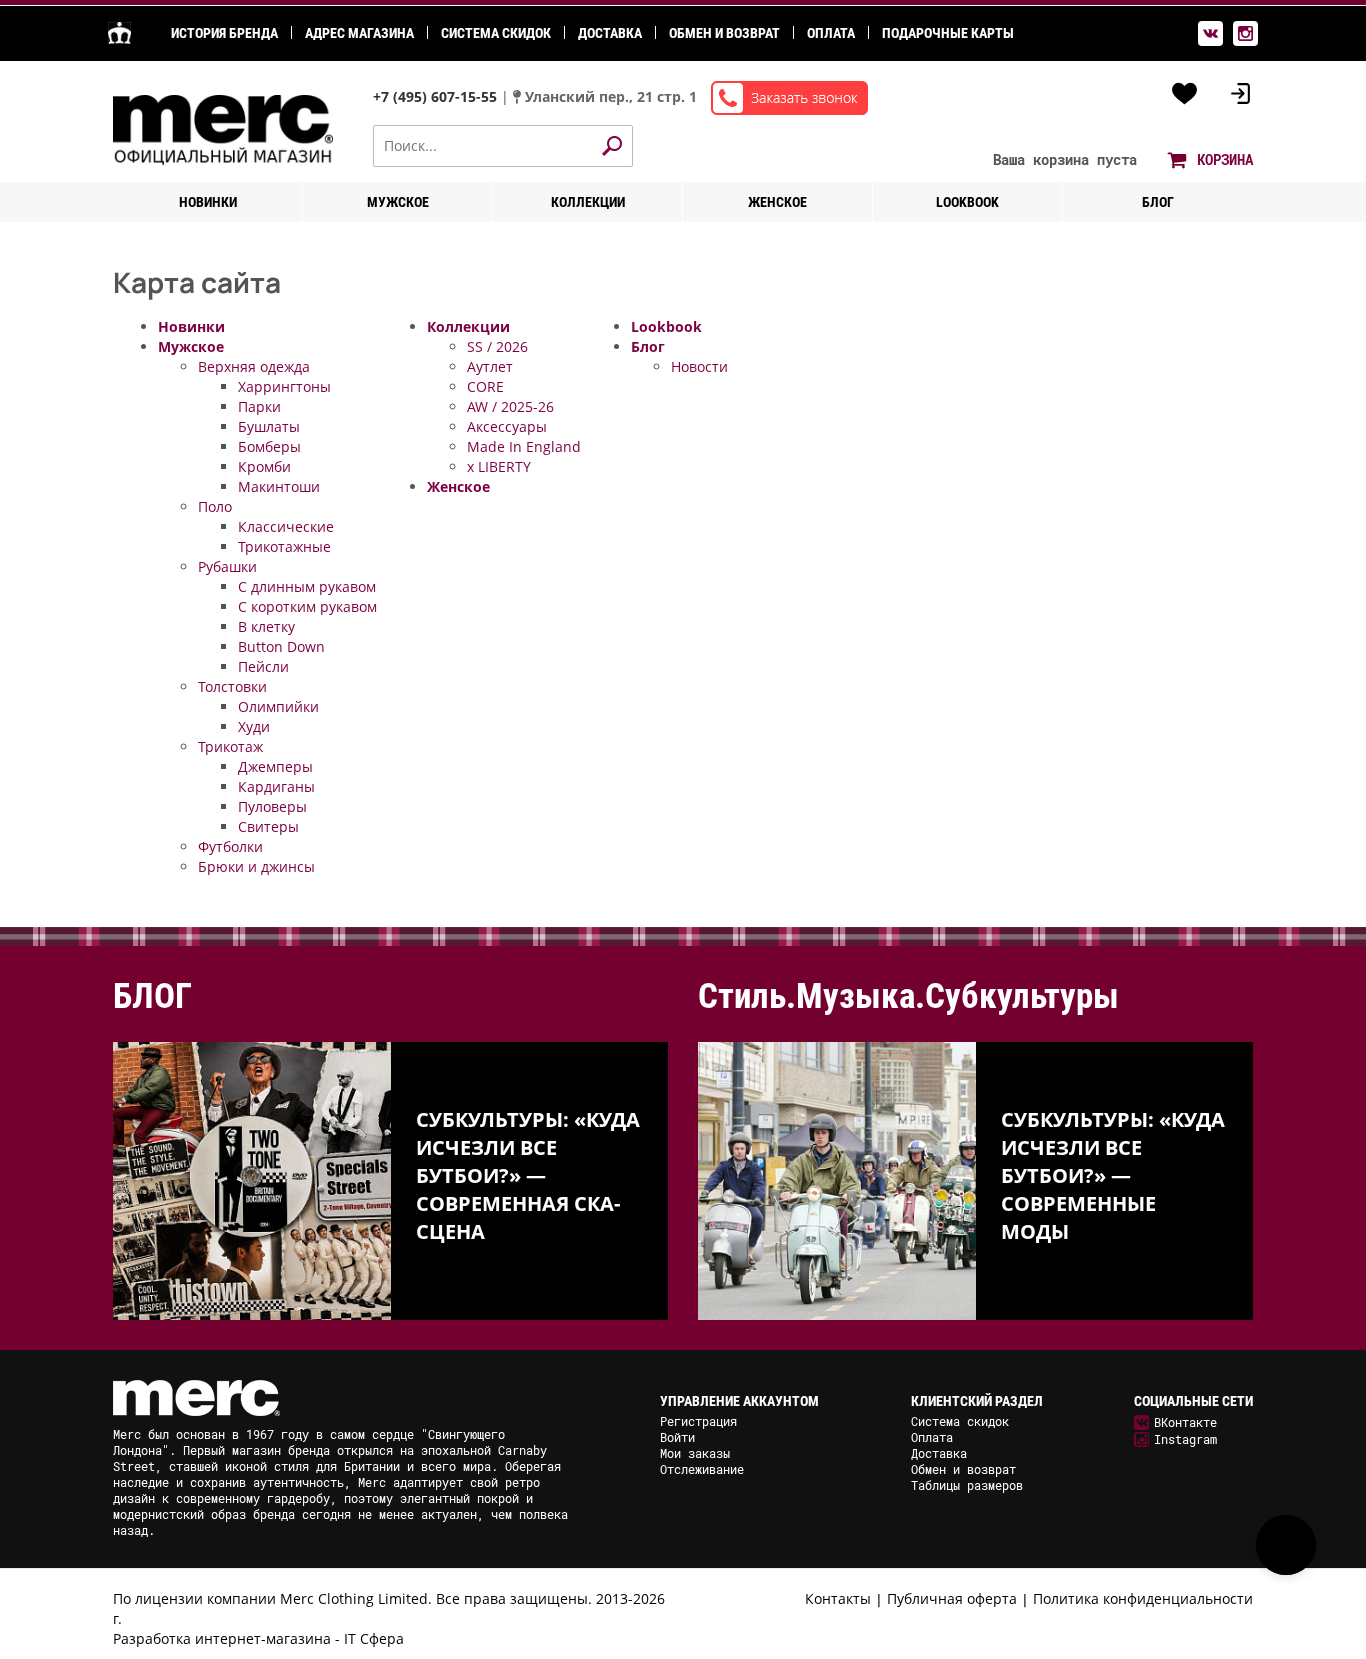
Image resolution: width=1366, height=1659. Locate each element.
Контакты (838, 1598)
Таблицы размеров (967, 1485)
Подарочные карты (948, 33)
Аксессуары (507, 426)
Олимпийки (278, 706)
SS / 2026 (497, 346)
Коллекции (588, 202)
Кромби (264, 466)
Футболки (230, 846)
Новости (699, 366)
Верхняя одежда (254, 366)
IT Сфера (374, 1638)
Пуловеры (272, 806)
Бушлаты (269, 426)
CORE (485, 386)
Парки (259, 406)
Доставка (610, 33)
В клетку (266, 626)
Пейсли (263, 666)
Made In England (524, 446)
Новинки (208, 202)
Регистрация (698, 1421)
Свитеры (268, 826)
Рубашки (227, 566)
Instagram (1185, 1439)
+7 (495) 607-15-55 (437, 96)
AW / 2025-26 (510, 406)
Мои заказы (695, 1453)
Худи (254, 726)
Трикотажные (284, 546)
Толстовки (232, 686)
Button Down (281, 646)
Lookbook (967, 202)
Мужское (398, 202)
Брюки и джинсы (256, 866)
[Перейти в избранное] (1185, 94)
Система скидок (496, 33)
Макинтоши (279, 486)
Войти (677, 1437)
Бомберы (269, 446)
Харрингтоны (284, 386)
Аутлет (490, 366)
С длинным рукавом (307, 586)
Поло (215, 506)
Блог (1158, 202)
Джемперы (275, 766)
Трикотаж (230, 746)
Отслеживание (702, 1469)
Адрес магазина (359, 33)
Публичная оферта (952, 1598)
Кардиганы (276, 786)
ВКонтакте (1185, 1422)
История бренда (224, 33)
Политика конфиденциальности (1143, 1598)
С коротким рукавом (307, 606)
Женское (777, 202)
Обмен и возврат (724, 33)
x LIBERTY (499, 466)
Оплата (831, 33)
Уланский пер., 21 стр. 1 (611, 96)
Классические (286, 526)
